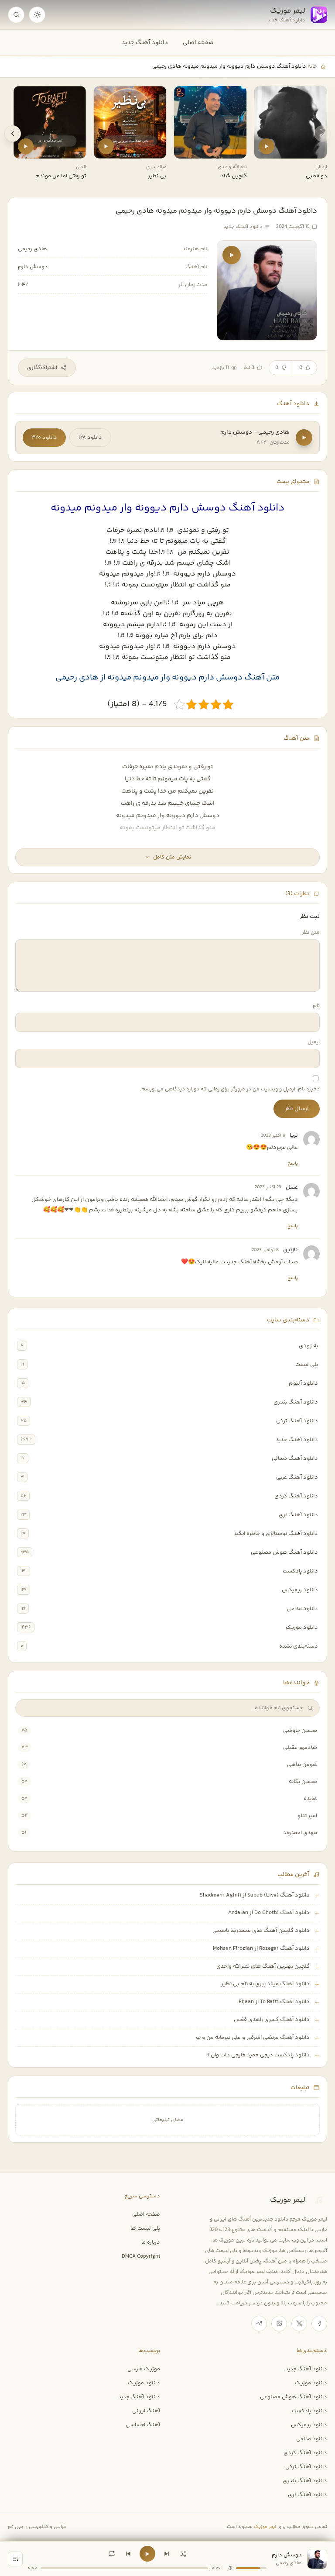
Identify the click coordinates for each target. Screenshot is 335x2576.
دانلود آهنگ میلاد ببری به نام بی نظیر (265, 1984)
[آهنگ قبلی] (128, 2554)
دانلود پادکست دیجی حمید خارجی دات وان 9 (258, 2055)
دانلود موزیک (302, 1628)
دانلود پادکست (300, 1571)
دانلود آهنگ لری (298, 1515)
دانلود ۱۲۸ (90, 438)
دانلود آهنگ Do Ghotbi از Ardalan (269, 1913)
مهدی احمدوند (300, 1833)
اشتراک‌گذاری (42, 368)
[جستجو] (16, 15)
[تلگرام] (259, 2324)
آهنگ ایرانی (146, 2411)
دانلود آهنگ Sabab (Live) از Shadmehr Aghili (255, 1895)
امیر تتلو (307, 1816)
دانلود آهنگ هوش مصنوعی (284, 1552)
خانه (312, 66)
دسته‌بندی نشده (299, 1646)
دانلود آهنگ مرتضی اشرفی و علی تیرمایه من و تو (253, 2038)
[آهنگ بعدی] (167, 2554)
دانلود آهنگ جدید (145, 43)
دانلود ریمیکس (300, 1590)
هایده (310, 1799)
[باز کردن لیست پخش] (15, 2559)
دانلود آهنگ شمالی (295, 1459)
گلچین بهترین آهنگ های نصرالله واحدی (263, 1966)
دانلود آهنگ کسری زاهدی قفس (272, 2020)
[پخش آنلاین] (267, 146)
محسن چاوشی (300, 1731)
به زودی (308, 1346)
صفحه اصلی (198, 43)
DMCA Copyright (141, 2256)
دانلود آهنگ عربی (297, 1477)
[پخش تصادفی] (183, 2554)
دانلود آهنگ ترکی (297, 1421)
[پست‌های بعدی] (13, 134)
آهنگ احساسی (143, 2425)
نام (316, 1006)
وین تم (16, 2527)
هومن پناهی (302, 1765)
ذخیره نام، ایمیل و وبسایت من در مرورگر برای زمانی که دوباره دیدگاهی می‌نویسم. (230, 1089)
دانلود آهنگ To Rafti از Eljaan (274, 2002)
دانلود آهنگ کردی (296, 1496)
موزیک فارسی (144, 2369)
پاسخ (293, 1163)
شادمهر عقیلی (300, 1748)
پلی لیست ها (145, 2228)
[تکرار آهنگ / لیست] (112, 2554)
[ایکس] (299, 2324)
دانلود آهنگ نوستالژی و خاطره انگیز (276, 1534)
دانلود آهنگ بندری (296, 1402)
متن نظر (311, 933)
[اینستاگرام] (279, 2324)
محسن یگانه (303, 1782)
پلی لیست (307, 1365)
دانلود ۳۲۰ (44, 438)
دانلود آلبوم (303, 1383)
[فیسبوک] (319, 2324)
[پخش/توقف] (147, 2554)
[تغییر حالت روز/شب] (37, 15)
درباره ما (151, 2242)
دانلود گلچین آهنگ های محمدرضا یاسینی (261, 1931)
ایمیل (314, 1042)
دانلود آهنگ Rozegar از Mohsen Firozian (261, 1948)
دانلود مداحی (302, 1609)
